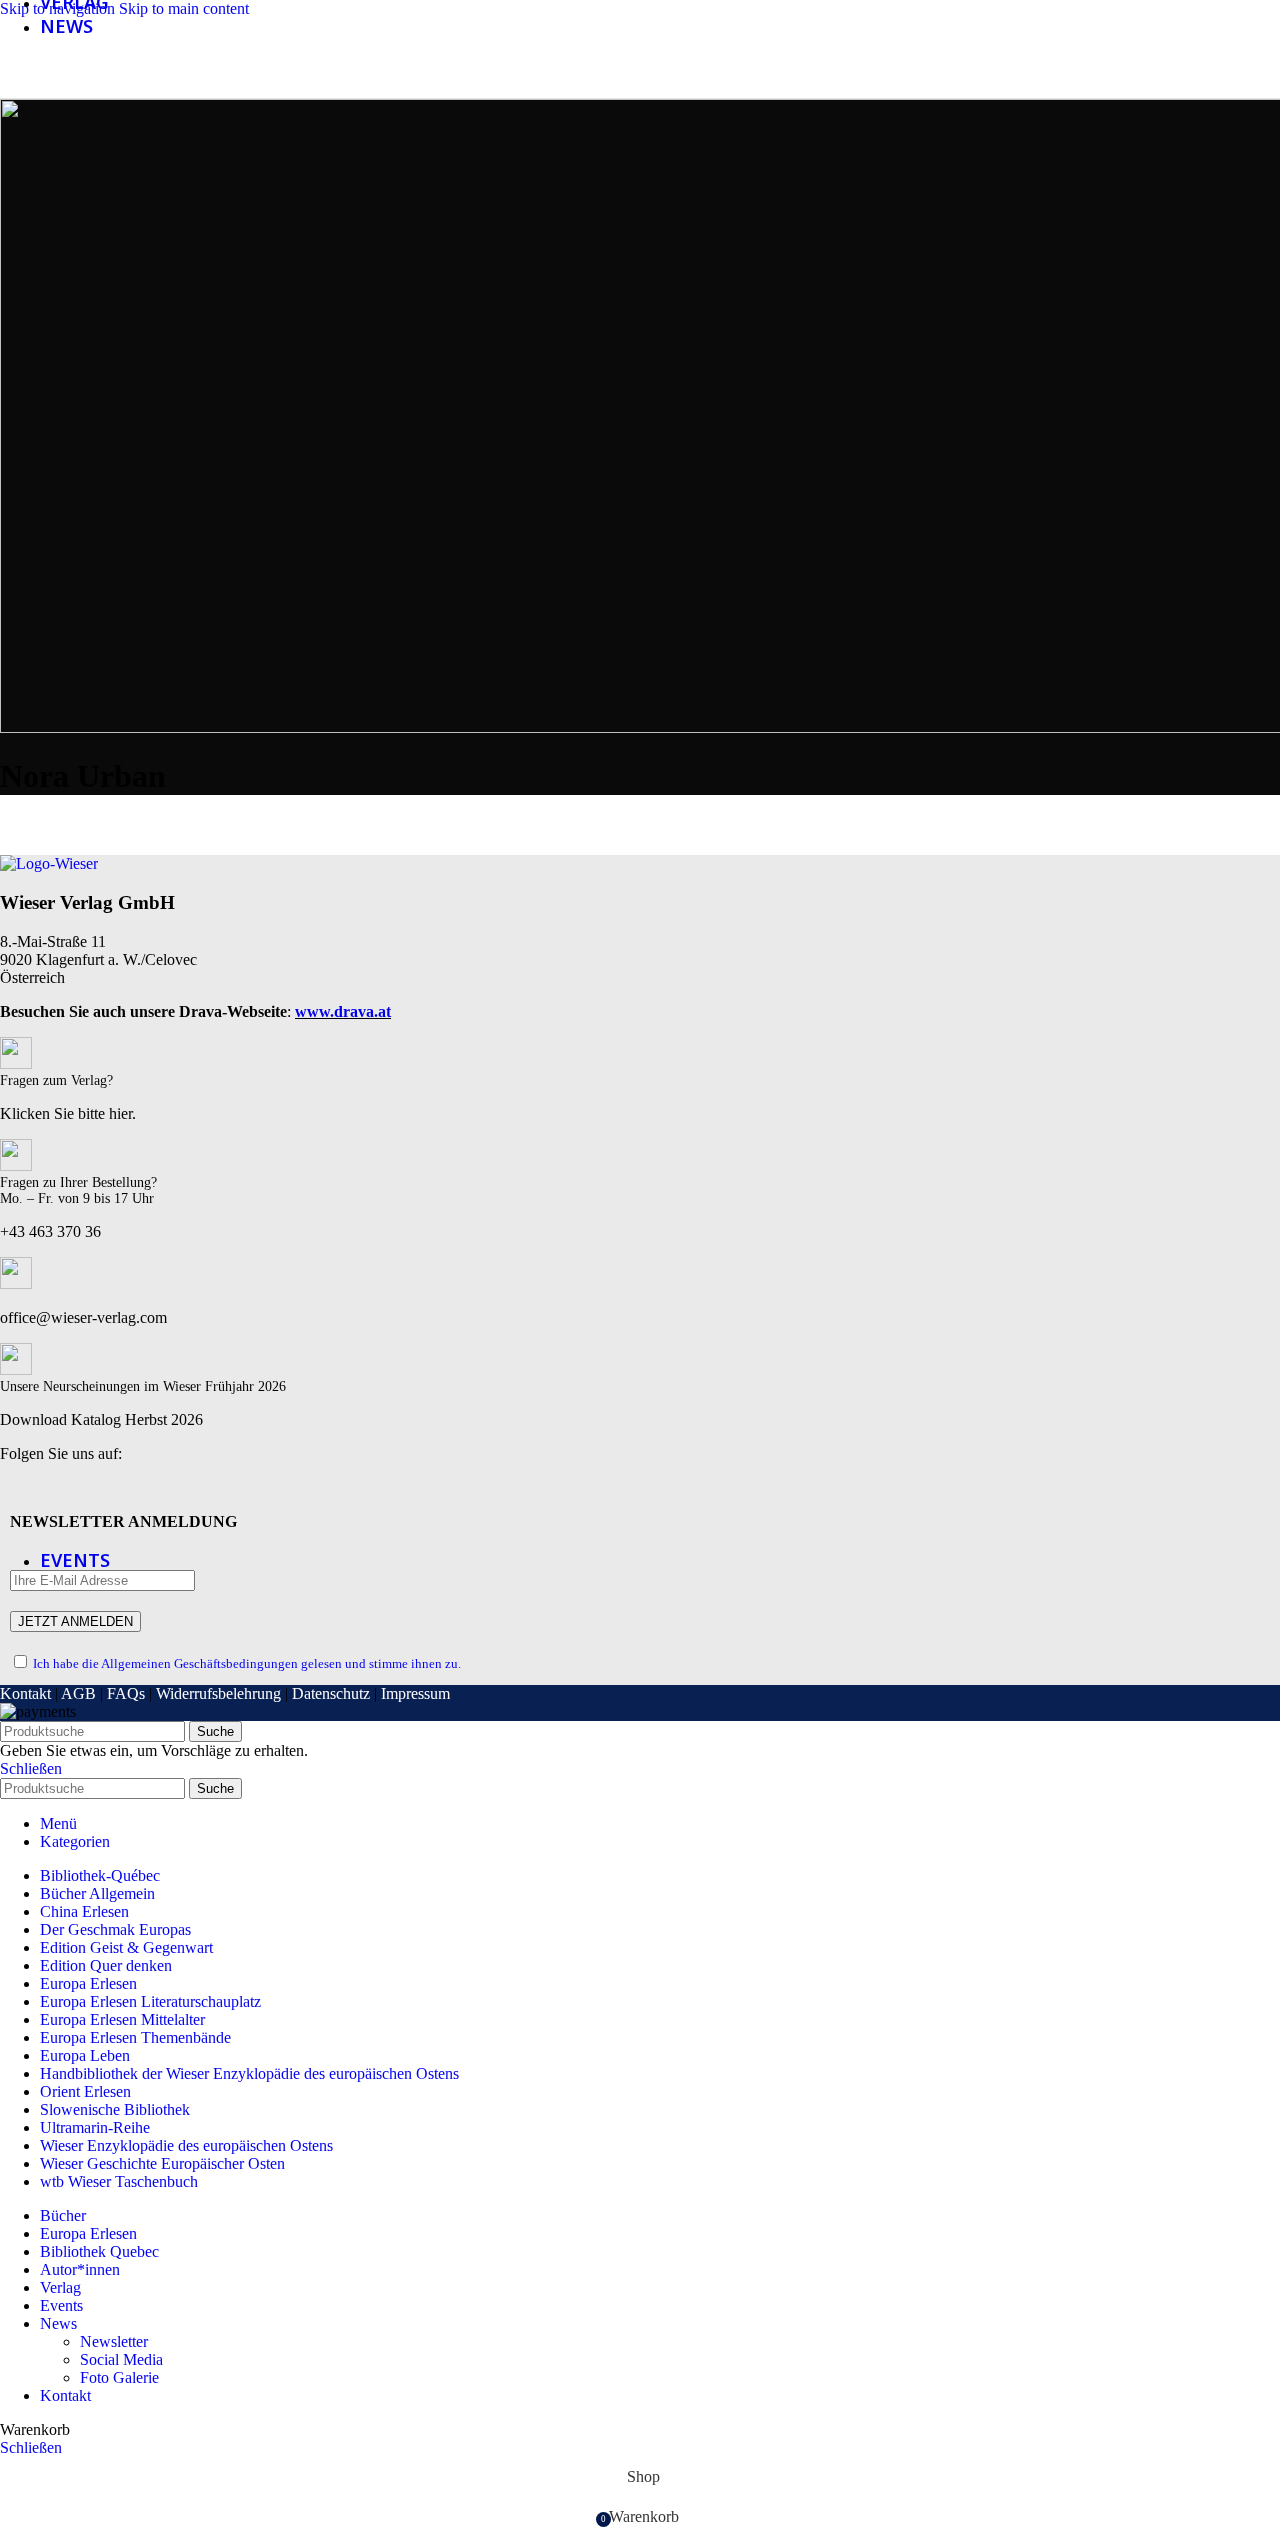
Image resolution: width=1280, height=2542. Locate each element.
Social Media (121, 2359)
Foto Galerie (119, 2377)
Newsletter (114, 2341)
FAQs (126, 1693)
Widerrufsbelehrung (218, 1693)
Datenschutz (331, 1693)
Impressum (415, 1693)
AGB (78, 1693)
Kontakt (25, 1693)
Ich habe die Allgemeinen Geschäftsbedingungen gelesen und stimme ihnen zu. (247, 1663)
